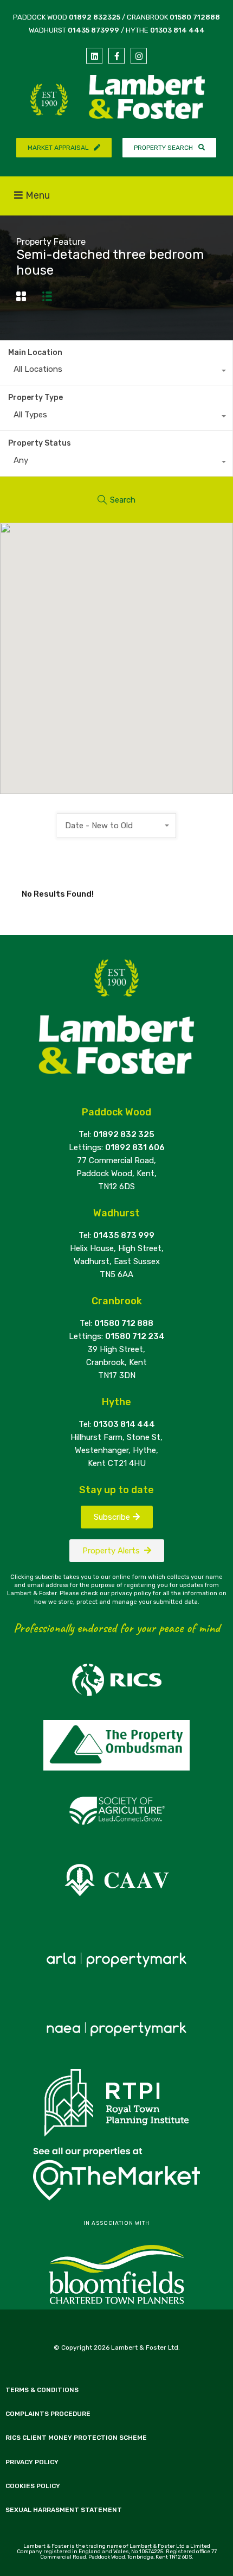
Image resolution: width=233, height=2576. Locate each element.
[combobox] (116, 372)
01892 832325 (95, 17)
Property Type (35, 398)
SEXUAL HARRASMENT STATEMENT (64, 2510)
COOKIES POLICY (33, 2486)
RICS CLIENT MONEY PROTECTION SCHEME (76, 2438)
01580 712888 (195, 17)
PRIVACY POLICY (32, 2462)
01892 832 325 (124, 1134)
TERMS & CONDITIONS (42, 2390)
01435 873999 (93, 30)
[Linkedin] (94, 56)
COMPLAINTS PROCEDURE (48, 2414)
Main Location (35, 353)
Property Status (40, 443)
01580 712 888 (124, 1323)
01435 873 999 (124, 1235)
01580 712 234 (135, 1336)
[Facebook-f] (116, 56)
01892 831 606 (135, 1147)
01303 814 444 (177, 30)
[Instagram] (139, 56)
